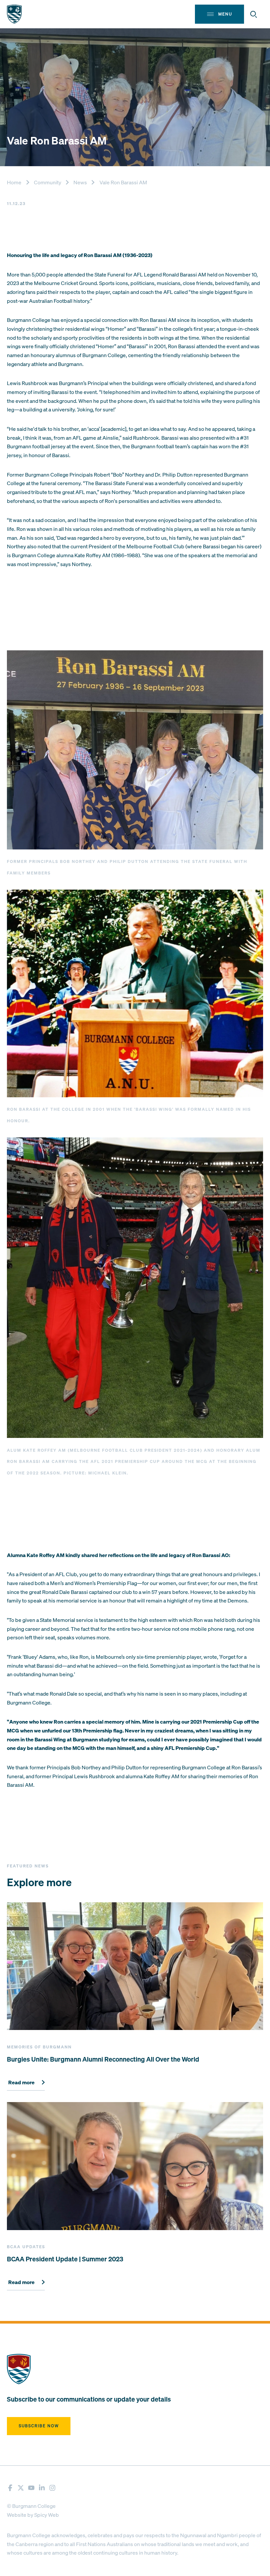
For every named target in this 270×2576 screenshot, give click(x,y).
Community (48, 182)
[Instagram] (52, 2488)
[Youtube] (31, 2488)
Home (14, 182)
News (80, 182)
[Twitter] (21, 2488)
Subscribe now (39, 2426)
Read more (21, 2083)
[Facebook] (10, 2488)
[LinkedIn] (42, 2488)
